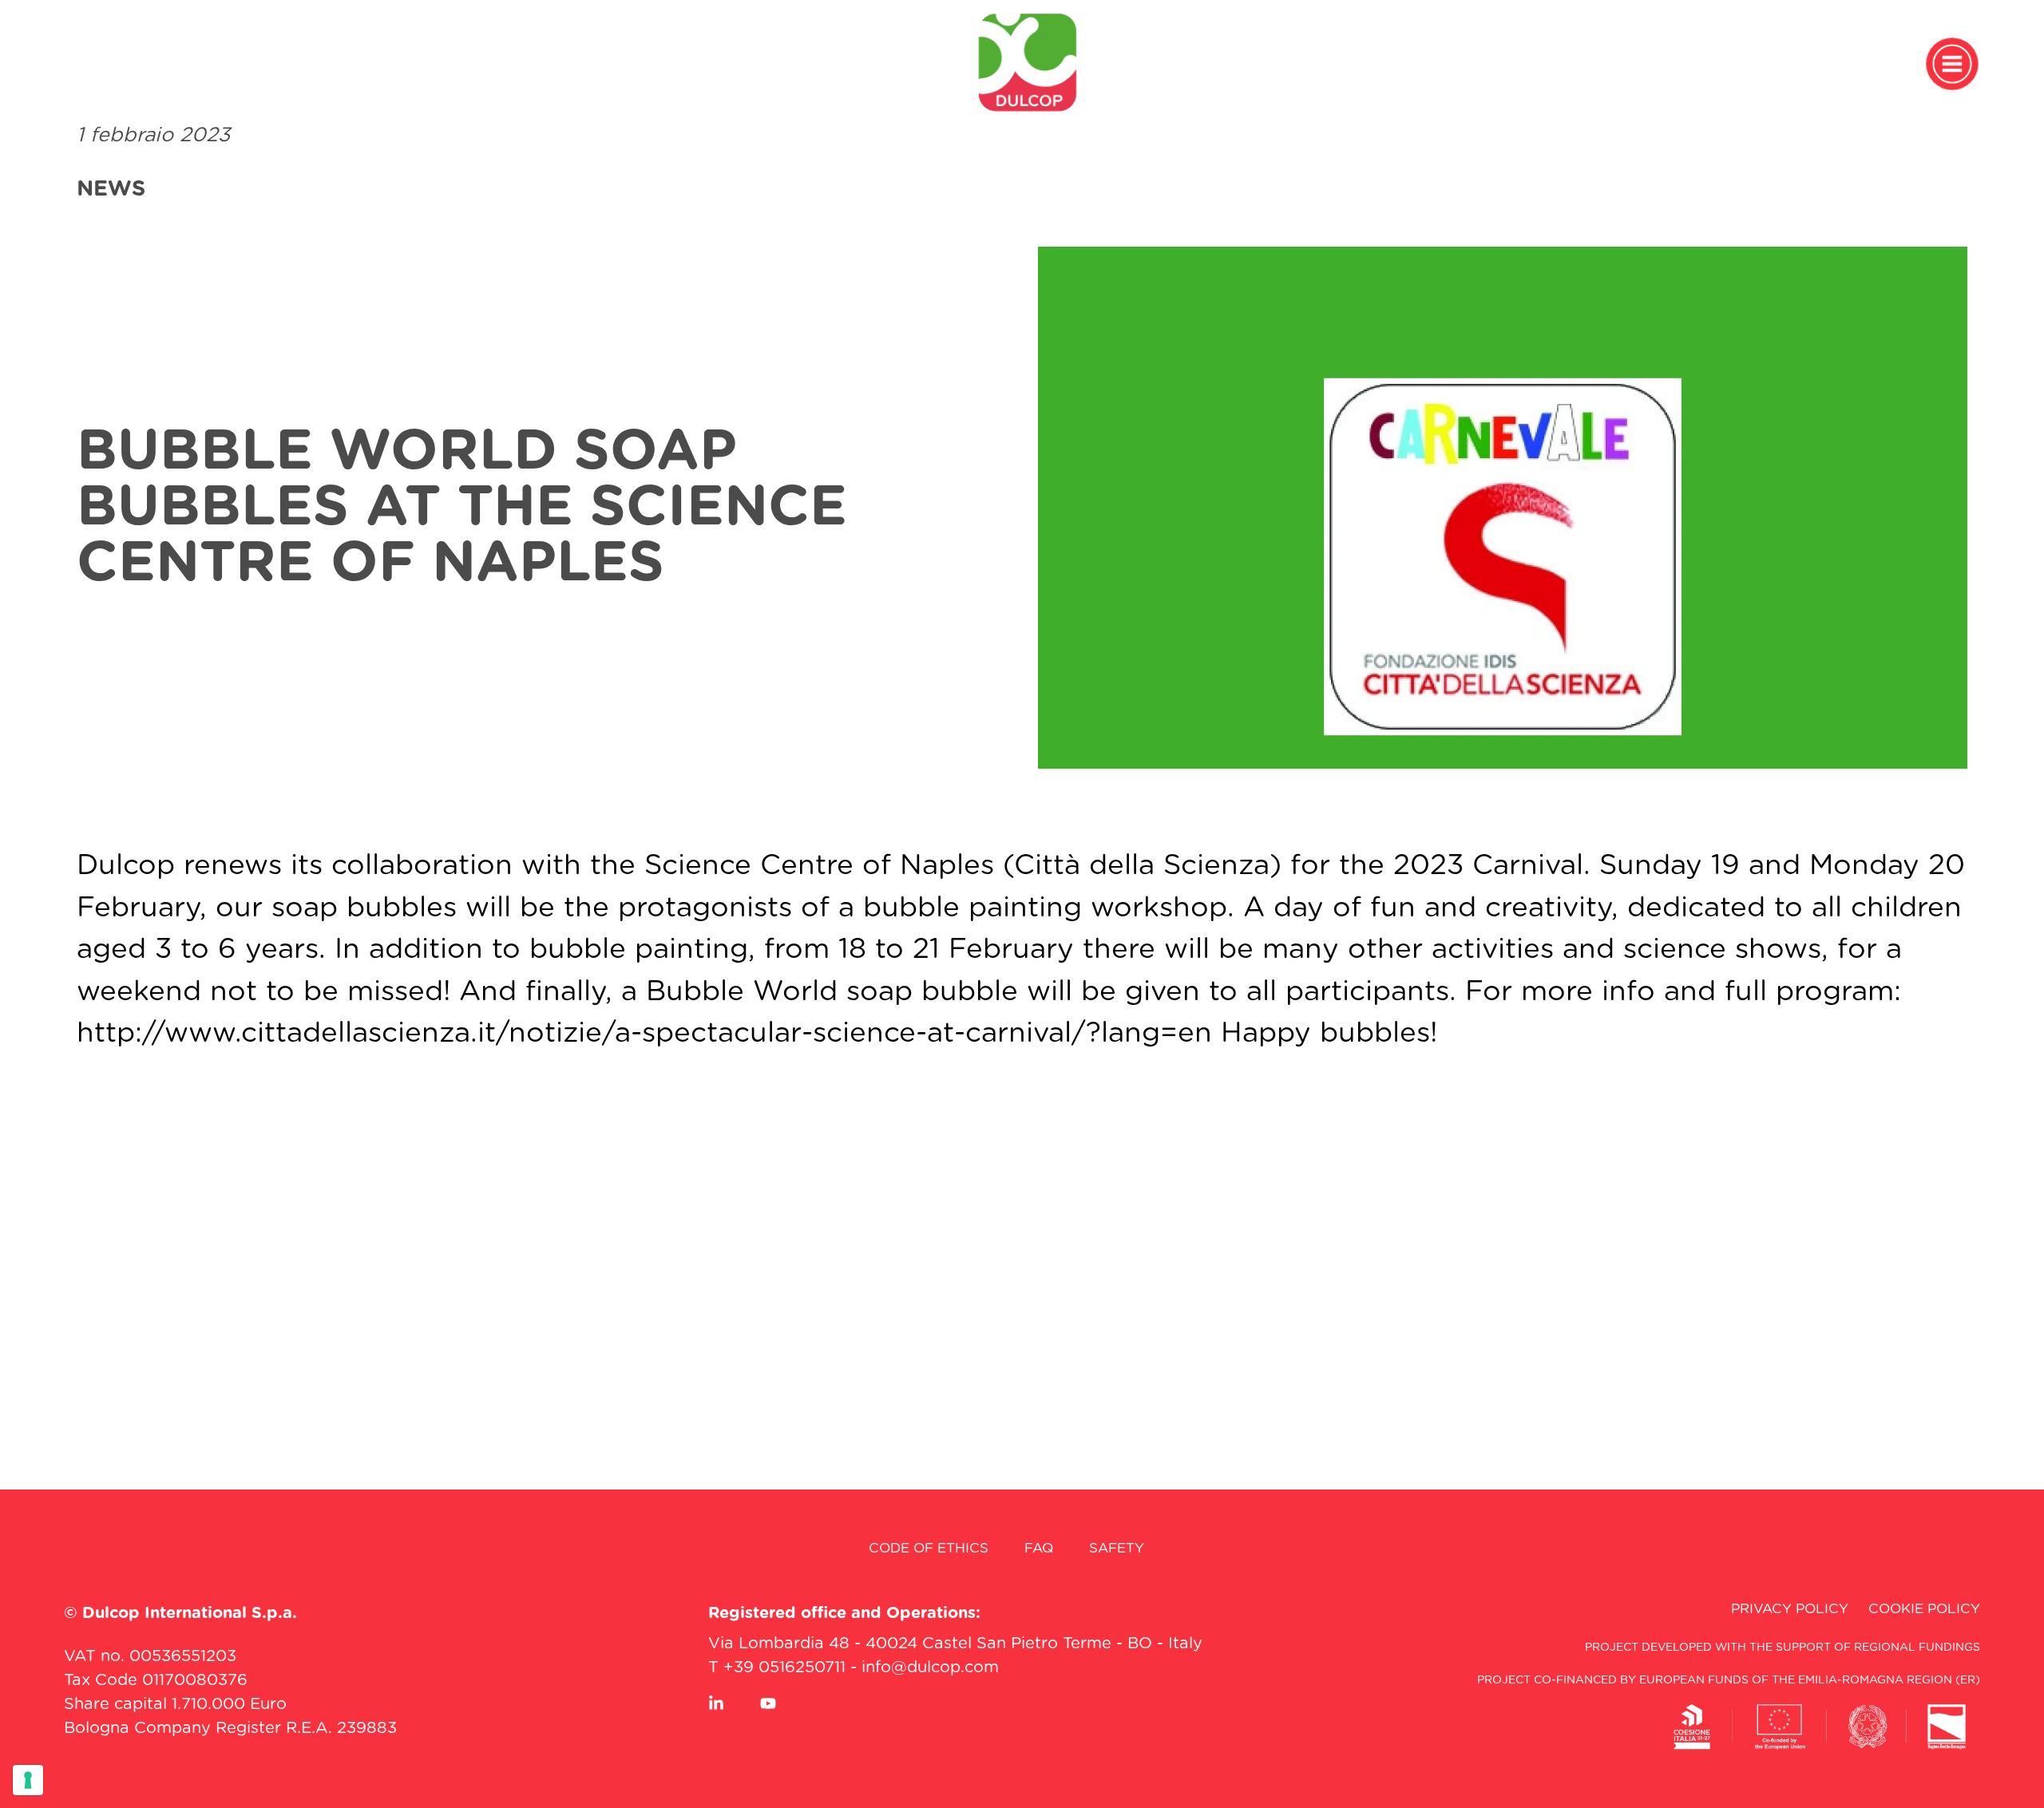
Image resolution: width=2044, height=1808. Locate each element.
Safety (1117, 1548)
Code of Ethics (929, 1548)
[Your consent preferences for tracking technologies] (28, 1780)
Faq (1039, 1548)
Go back (1041, 1186)
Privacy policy (1790, 1609)
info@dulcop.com (930, 1668)
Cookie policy (1924, 1609)
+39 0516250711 (784, 1668)
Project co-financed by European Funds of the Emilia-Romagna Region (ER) (1729, 1680)
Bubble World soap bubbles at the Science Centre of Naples (462, 508)
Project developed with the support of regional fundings (1783, 1648)
